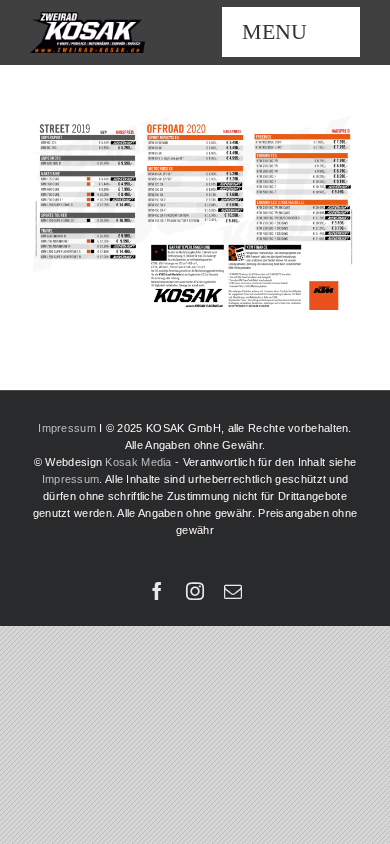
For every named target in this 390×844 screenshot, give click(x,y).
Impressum (67, 428)
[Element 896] (87, 19)
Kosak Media (138, 462)
